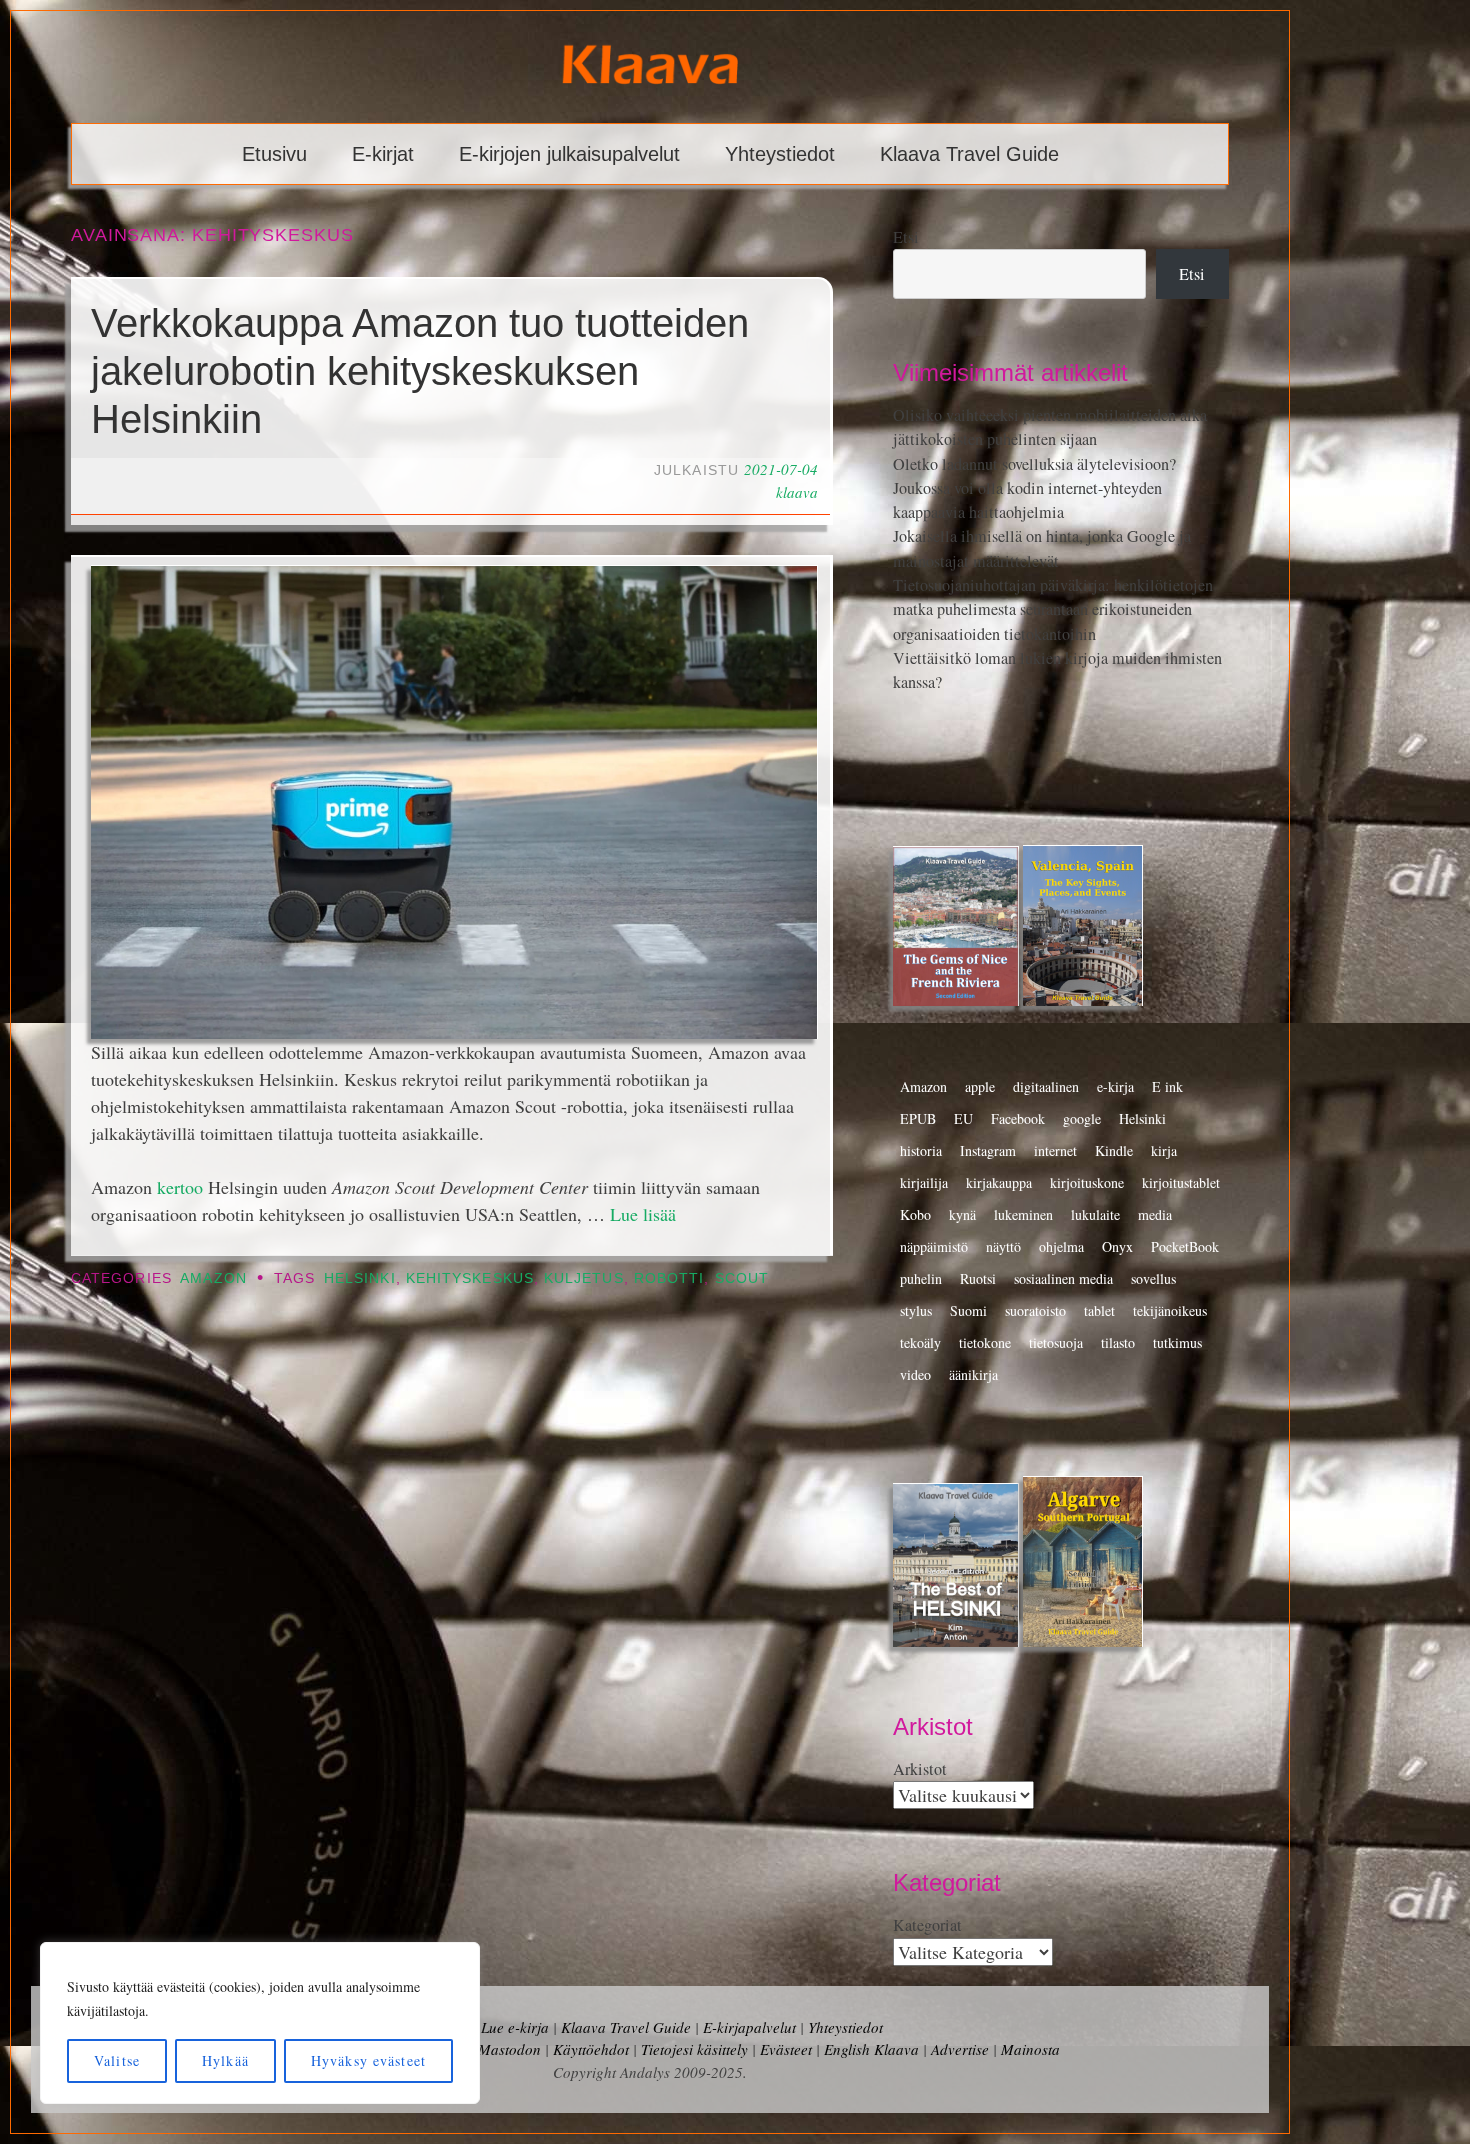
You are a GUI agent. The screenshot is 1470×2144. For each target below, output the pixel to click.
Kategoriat (927, 1925)
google (1082, 1118)
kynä (962, 1214)
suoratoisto (1035, 1310)
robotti (669, 1278)
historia (921, 1150)
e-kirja (1115, 1086)
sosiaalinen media (1063, 1278)
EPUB (918, 1118)
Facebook (1018, 1118)
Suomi (968, 1310)
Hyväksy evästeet (368, 2060)
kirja (1164, 1150)
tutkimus (1177, 1342)
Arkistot (920, 1769)
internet (1055, 1150)
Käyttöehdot (591, 2049)
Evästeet (786, 2049)
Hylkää (225, 2060)
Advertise (960, 2049)
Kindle (1114, 1150)
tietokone (985, 1342)
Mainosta (1030, 2049)
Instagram (988, 1150)
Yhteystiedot (780, 154)
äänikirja (973, 1374)
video (915, 1374)
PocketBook (1185, 1246)
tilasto (1118, 1342)
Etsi (906, 237)
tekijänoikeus (1170, 1310)
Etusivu (274, 154)
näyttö (1003, 1246)
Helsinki (360, 1278)
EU (963, 1118)
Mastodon (509, 2049)
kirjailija (924, 1182)
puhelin (921, 1278)
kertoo (180, 1187)
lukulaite (1095, 1214)
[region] (260, 2023)
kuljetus (584, 1278)
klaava (797, 492)
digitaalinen (1046, 1086)
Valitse (117, 2060)
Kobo (915, 1214)
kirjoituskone (1087, 1182)
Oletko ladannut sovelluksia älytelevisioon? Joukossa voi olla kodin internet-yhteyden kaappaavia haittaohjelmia (1034, 488)
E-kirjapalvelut (749, 2027)
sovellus (1153, 1278)
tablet (1099, 1310)
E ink (1167, 1086)
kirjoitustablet (1181, 1182)
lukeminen (1023, 1214)
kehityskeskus (470, 1278)
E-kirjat (383, 154)
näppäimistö (934, 1246)
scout (742, 1278)
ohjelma (1061, 1246)
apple (980, 1086)
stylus (916, 1310)
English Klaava (871, 2049)
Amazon (213, 1278)
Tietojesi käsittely (694, 2049)
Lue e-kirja (515, 2027)
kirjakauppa (999, 1182)
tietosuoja (1056, 1342)
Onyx (1117, 1246)
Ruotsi (978, 1278)
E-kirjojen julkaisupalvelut (569, 154)
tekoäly (920, 1342)
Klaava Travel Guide (969, 154)
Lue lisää (643, 1214)
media (1155, 1214)
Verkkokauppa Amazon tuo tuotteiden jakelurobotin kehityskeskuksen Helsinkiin (420, 371)
